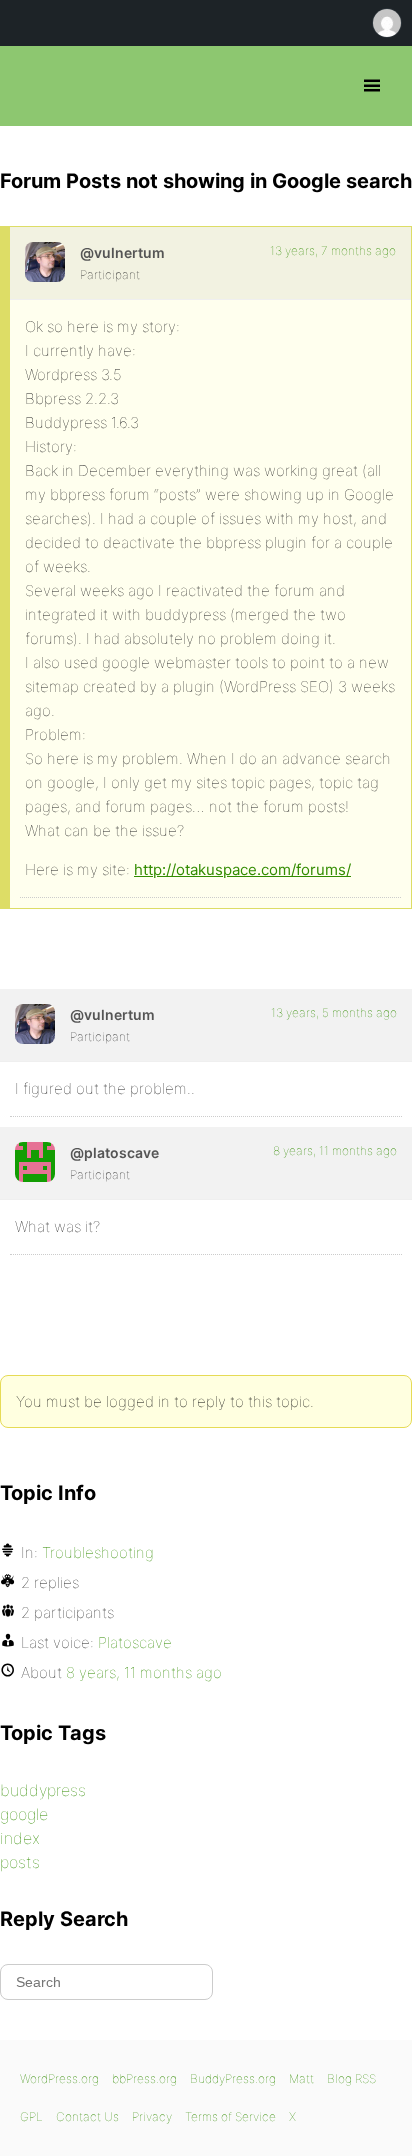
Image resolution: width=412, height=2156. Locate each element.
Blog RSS (351, 2078)
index (20, 1838)
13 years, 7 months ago (333, 250)
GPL (31, 2116)
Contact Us (87, 2116)
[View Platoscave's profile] (35, 1162)
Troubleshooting (98, 1552)
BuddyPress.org (233, 2078)
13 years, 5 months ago (334, 1012)
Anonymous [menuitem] (386, 23)
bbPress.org (32, 86)
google (24, 1814)
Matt (301, 2078)
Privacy (152, 2116)
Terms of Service (230, 2116)
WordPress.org (59, 2078)
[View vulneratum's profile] (45, 262)
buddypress (43, 1790)
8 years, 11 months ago (335, 1150)
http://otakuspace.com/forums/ (242, 869)
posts (20, 1862)
